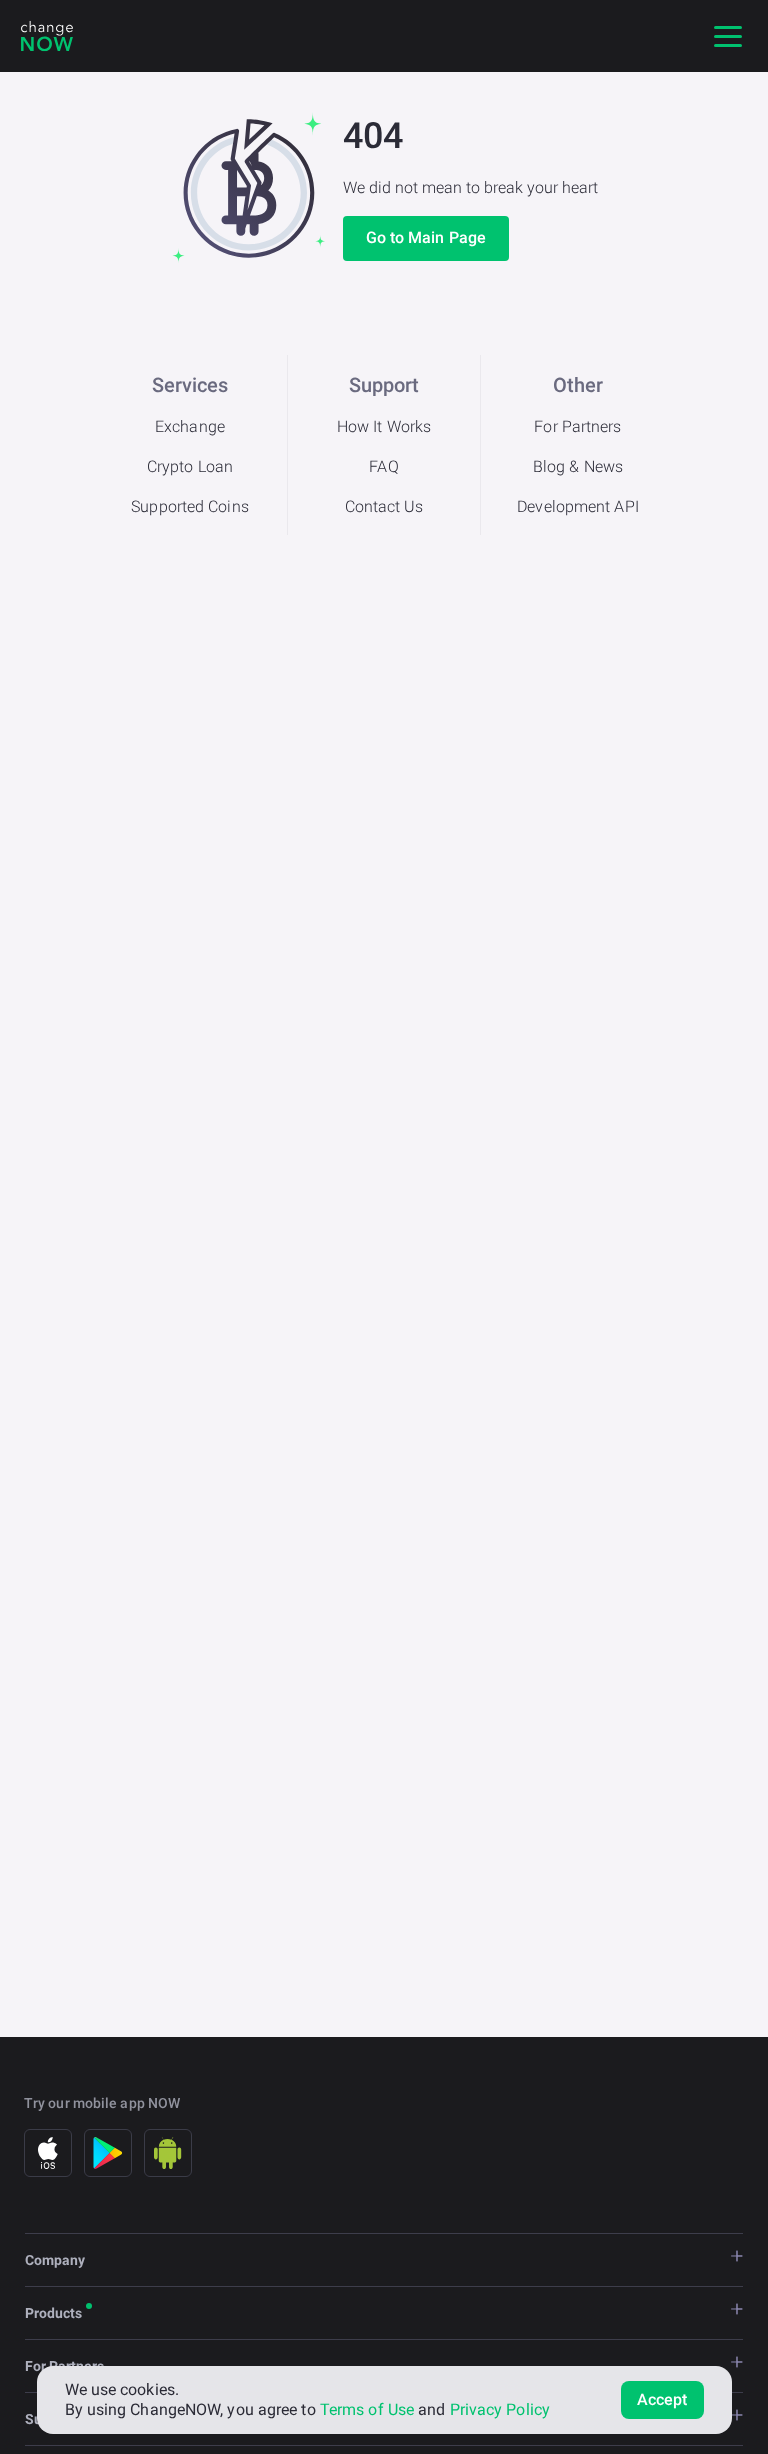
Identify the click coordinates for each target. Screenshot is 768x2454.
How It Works (384, 426)
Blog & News (578, 466)
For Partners (577, 426)
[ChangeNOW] (47, 36)
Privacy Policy (500, 2409)
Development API (578, 506)
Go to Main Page (426, 237)
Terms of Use (367, 2409)
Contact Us (384, 506)
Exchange (190, 426)
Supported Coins (190, 506)
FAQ (383, 466)
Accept (662, 2399)
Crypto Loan (190, 466)
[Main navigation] (728, 36)
